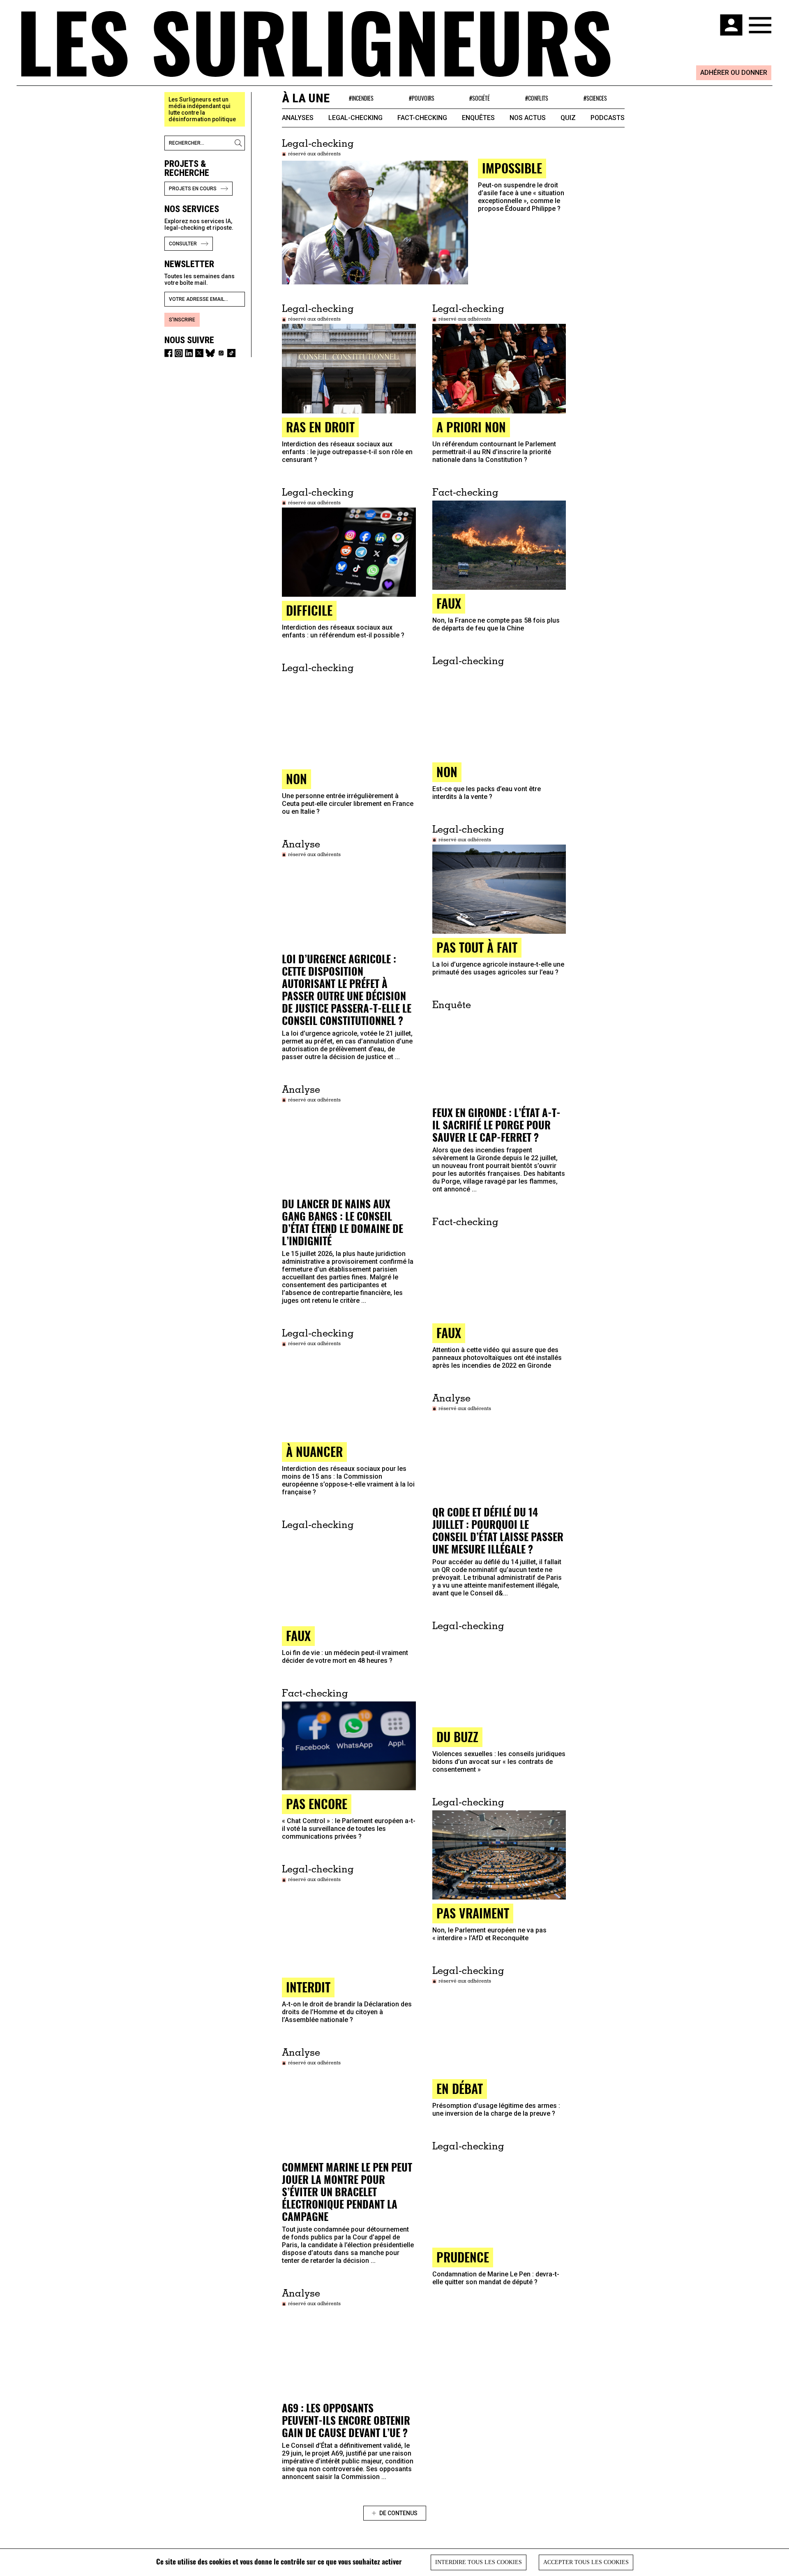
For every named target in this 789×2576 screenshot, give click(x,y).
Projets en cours (193, 189)
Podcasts (608, 118)
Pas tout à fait (477, 947)
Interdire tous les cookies (479, 2562)
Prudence (463, 2257)
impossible (512, 168)
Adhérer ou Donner (734, 73)
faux (449, 603)
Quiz (568, 118)
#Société (480, 98)
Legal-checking (355, 118)
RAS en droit (320, 427)
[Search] (240, 143)
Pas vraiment (473, 1913)
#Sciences (595, 98)
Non (447, 772)
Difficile (309, 610)
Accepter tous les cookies (586, 2562)
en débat (460, 2088)
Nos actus (528, 118)
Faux (449, 1333)
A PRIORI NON (471, 427)
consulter (183, 244)
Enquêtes (478, 118)
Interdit (308, 1987)
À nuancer (314, 1451)
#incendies (361, 98)
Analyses (298, 118)
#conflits (537, 98)
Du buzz (457, 1737)
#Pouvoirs (422, 98)
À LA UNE (306, 98)
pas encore (317, 1804)
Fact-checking (422, 118)
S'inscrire (182, 320)
